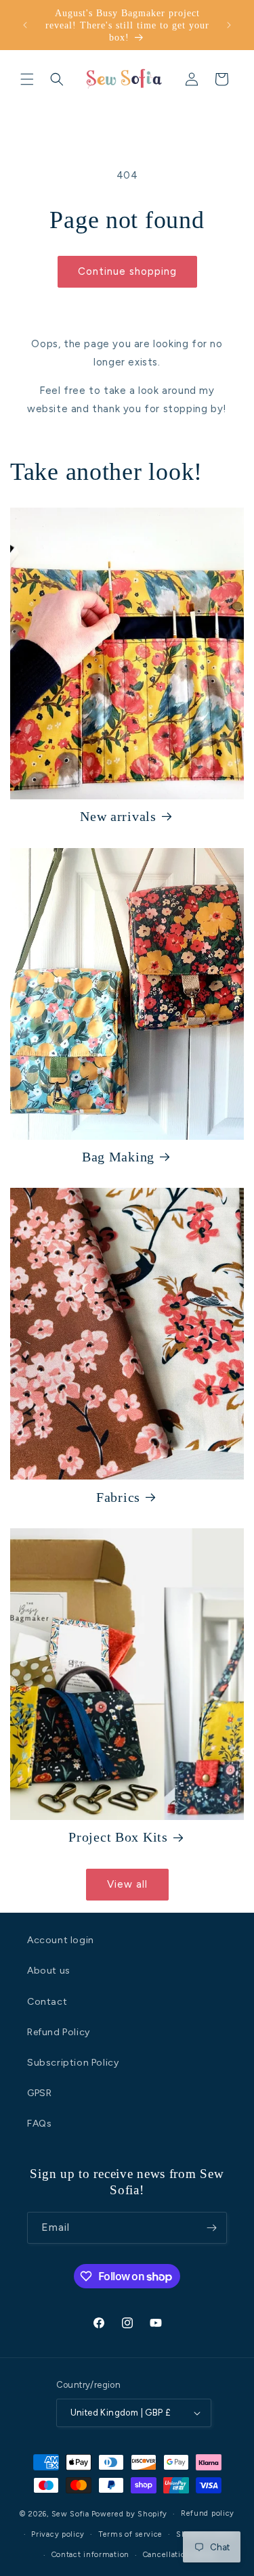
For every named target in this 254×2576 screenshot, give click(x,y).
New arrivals (118, 816)
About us (49, 1971)
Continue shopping (127, 271)
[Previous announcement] (25, 25)
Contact (47, 2002)
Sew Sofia (70, 2514)
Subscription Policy (73, 2063)
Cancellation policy (179, 2555)
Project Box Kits (118, 1837)
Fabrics (118, 1497)
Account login (61, 1940)
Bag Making (118, 1157)
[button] (27, 79)
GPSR (39, 2093)
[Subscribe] (211, 2228)
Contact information (90, 2555)
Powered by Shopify (130, 2514)
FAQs (39, 2124)
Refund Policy (59, 2032)
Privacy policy (58, 2534)
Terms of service (130, 2534)
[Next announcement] (229, 25)
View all (127, 1884)
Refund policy (208, 2513)
